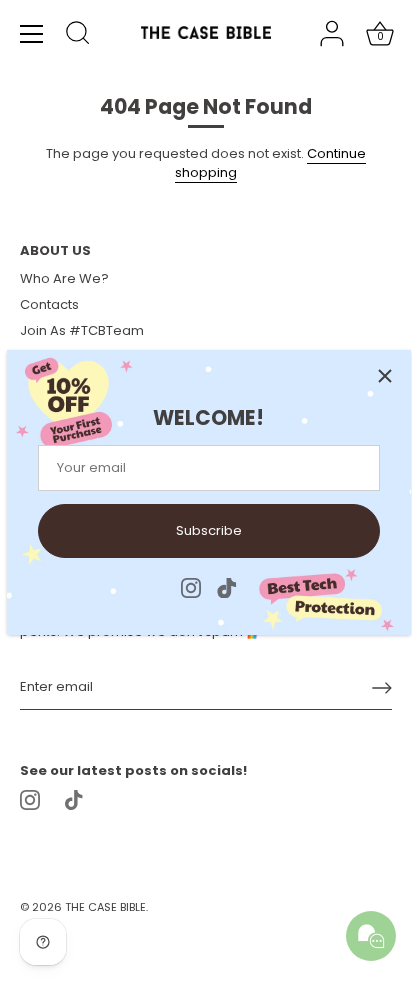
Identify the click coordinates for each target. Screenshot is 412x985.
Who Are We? (64, 278)
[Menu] (32, 34)
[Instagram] (191, 586)
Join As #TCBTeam (82, 330)
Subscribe (209, 530)
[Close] (385, 376)
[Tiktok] (227, 586)
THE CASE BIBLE (105, 907)
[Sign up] (382, 688)
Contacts (49, 304)
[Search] (78, 36)
